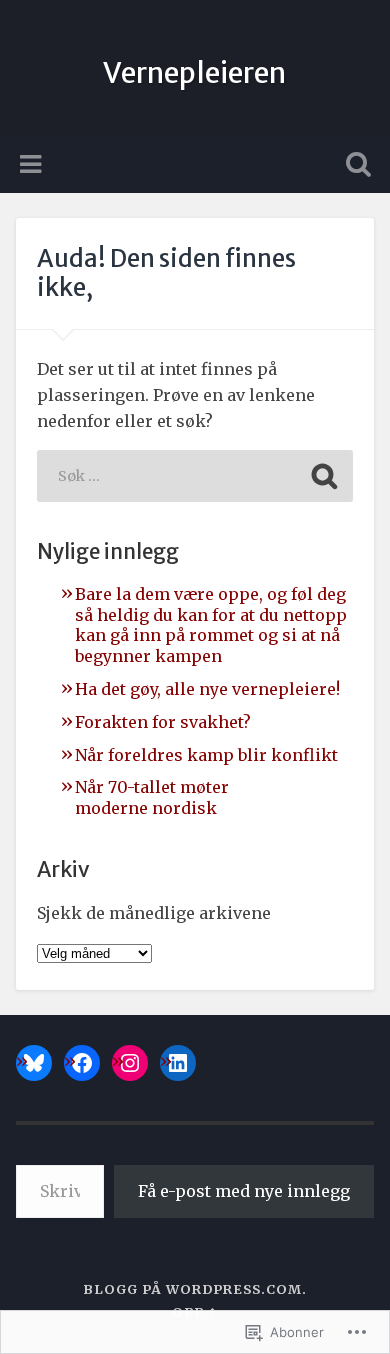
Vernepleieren (194, 73)
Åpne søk (355, 166)
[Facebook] (82, 1063)
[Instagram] (130, 1063)
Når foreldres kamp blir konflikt (206, 755)
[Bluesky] (34, 1063)
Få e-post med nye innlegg (244, 1191)
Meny (33, 165)
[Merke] (195, 476)
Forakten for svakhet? (163, 722)
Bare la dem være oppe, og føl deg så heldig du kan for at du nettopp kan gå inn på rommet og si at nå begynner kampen (211, 625)
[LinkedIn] (178, 1063)
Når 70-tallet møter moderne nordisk (152, 797)
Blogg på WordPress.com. (195, 1289)
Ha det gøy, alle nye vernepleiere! (207, 689)
